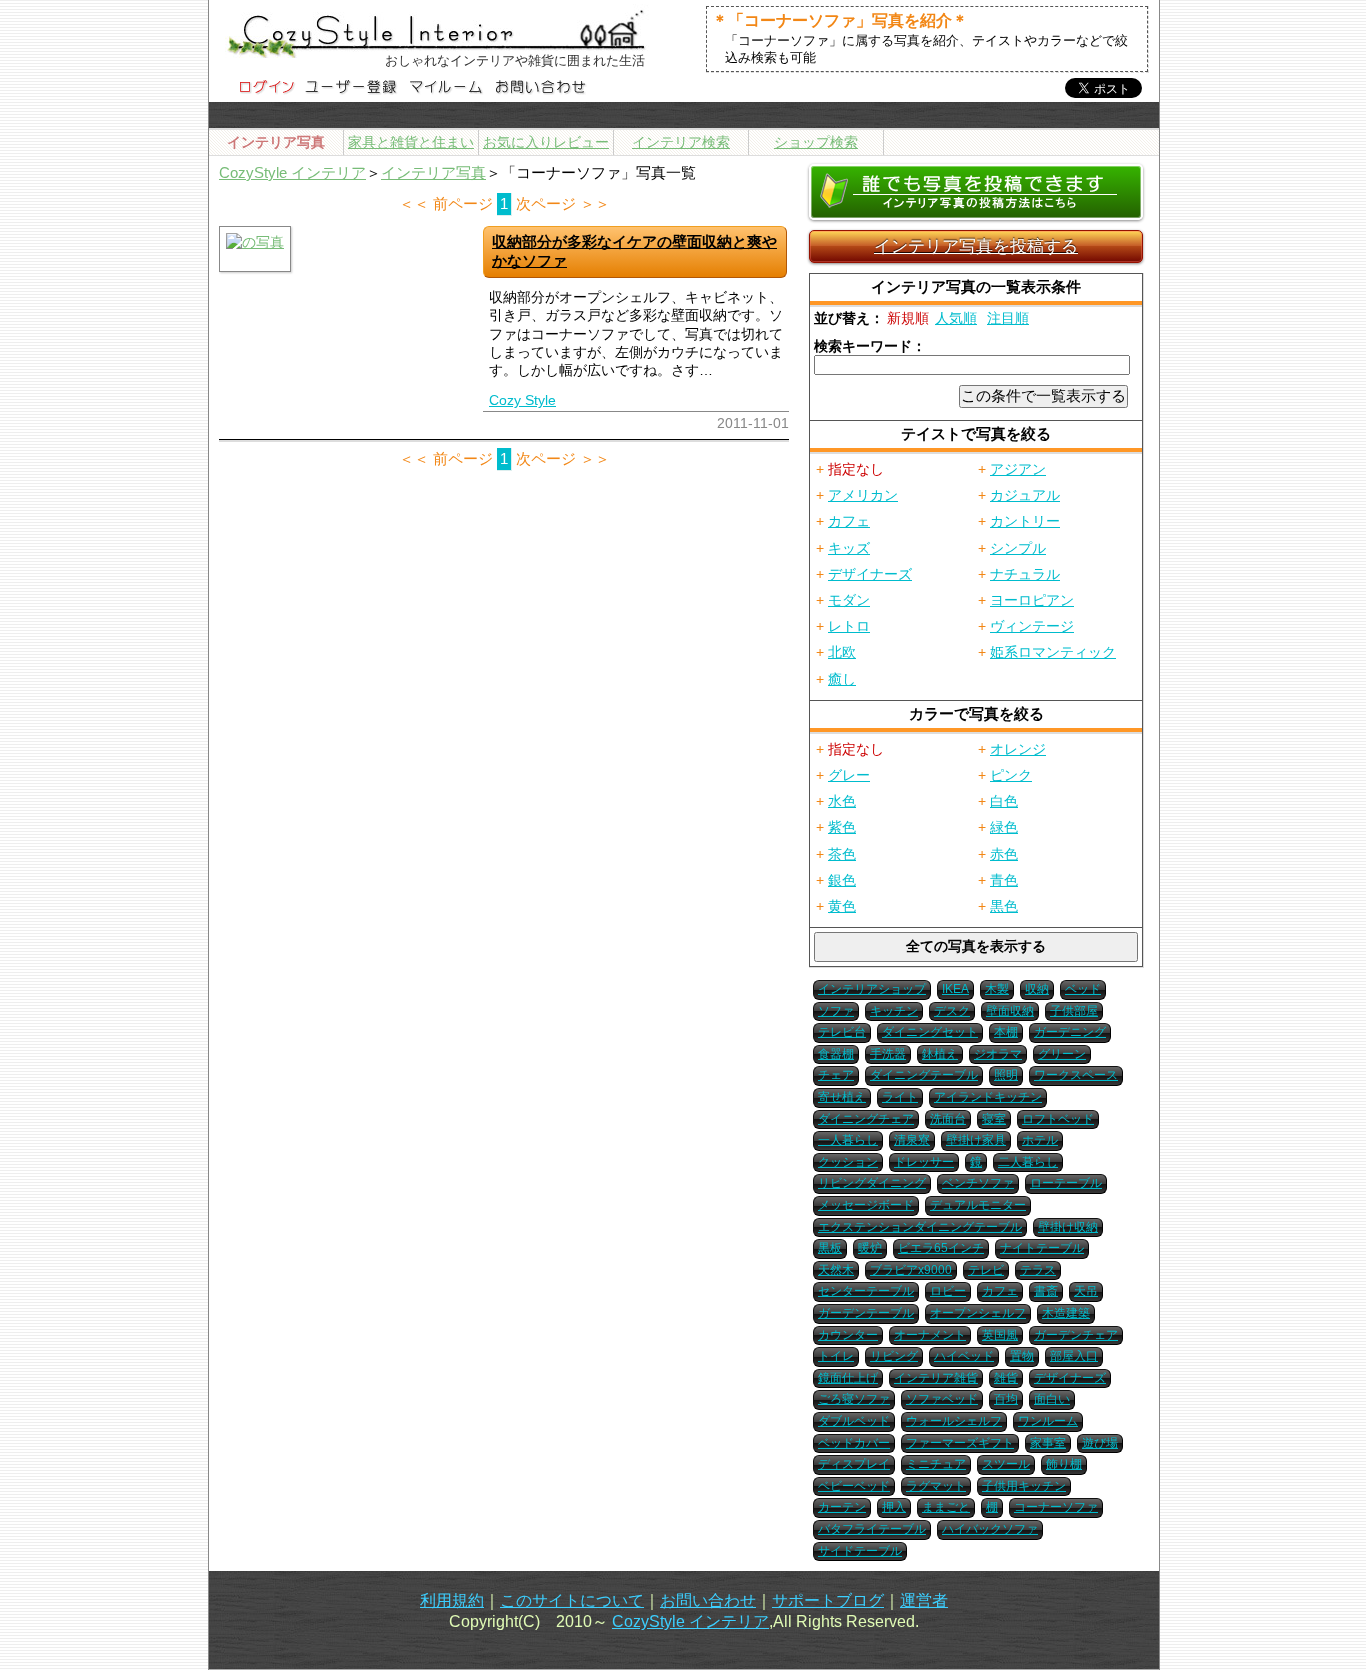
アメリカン (863, 495)
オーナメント (930, 1335)
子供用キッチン (1024, 1486)
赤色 (1004, 854)
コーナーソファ (1056, 1507)
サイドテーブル (860, 1551)
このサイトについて (572, 1600)
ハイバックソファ (990, 1529)
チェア (836, 1075)
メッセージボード (866, 1205)
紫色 (842, 827)
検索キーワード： (870, 346)
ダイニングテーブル (924, 1075)
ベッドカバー (854, 1443)
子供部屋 (1074, 1011)
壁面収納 (1010, 1011)
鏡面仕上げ (848, 1378)
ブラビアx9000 (911, 1270)
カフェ (849, 521)
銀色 (842, 880)
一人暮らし (848, 1140)
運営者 (924, 1600)
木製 (997, 989)
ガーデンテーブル (866, 1313)
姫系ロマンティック (1053, 652)
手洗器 (888, 1054)
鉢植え (940, 1054)
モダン (849, 600)
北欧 (842, 652)
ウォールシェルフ (954, 1421)
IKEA (955, 989)
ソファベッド (942, 1399)
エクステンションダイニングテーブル (920, 1227)
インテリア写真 (433, 173)
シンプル (1018, 548)
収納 (1037, 989)
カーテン (842, 1507)
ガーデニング (1070, 1032)
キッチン (894, 1011)
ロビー (948, 1291)
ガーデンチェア (1076, 1335)
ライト (900, 1097)
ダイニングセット (930, 1032)
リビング (894, 1356)
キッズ (849, 548)
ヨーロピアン (1032, 600)
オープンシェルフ (978, 1313)
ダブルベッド (854, 1421)
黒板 (830, 1248)
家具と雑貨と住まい (411, 142)
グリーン (1062, 1054)
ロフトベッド (1058, 1119)
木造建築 (1066, 1313)
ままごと (946, 1507)
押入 (894, 1507)
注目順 (1008, 318)
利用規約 (452, 1600)
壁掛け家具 (976, 1140)
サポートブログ (828, 1600)
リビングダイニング (872, 1183)
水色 (842, 801)
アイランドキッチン (988, 1097)
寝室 (994, 1119)
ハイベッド (964, 1356)
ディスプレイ (854, 1464)
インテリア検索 (681, 142)
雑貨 (1006, 1378)
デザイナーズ (870, 574)
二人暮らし (1028, 1162)
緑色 (1004, 827)
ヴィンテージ (1032, 626)
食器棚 (836, 1054)
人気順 (956, 318)
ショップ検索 (816, 142)
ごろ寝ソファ (854, 1399)
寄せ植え (842, 1097)
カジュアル (1025, 495)
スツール (1006, 1464)
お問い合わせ (708, 1600)
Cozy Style (522, 400)
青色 (1004, 880)
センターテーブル (866, 1291)
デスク (952, 1011)
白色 (1004, 801)
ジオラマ (998, 1054)
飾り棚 (1064, 1464)
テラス (1038, 1270)
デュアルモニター (978, 1205)
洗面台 (948, 1119)
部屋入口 (1074, 1356)
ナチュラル (1025, 574)
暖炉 (870, 1248)
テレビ (986, 1270)
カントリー (1025, 521)
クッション (848, 1162)
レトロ (849, 626)
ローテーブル (1066, 1183)
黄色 (842, 906)
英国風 (1000, 1335)
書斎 (1046, 1291)
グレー (849, 775)
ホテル (1040, 1140)
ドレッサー (924, 1162)
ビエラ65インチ (941, 1248)
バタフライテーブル (872, 1529)
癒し (842, 679)
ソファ (836, 1011)
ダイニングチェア (866, 1119)
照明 (1006, 1075)
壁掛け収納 (1068, 1227)
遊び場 (1100, 1443)
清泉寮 (912, 1140)
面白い (1052, 1399)
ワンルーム (1048, 1421)
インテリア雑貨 (936, 1378)
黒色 (1004, 906)
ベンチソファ (978, 1183)
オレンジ (1018, 749)
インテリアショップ (872, 989)
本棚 (1006, 1032)
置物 (1022, 1356)
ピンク (1011, 775)
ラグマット (936, 1486)
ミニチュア (936, 1464)
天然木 (836, 1270)
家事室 (1048, 1443)
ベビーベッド (854, 1486)
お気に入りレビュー (546, 142)
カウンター (848, 1335)
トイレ (836, 1356)
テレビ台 (842, 1032)
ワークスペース (1076, 1075)
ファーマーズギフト (960, 1443)
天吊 (1086, 1291)
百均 (1006, 1399)
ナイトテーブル (1042, 1248)
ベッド (1083, 989)
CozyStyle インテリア (292, 173)
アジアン (1018, 469)
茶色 (842, 854)
